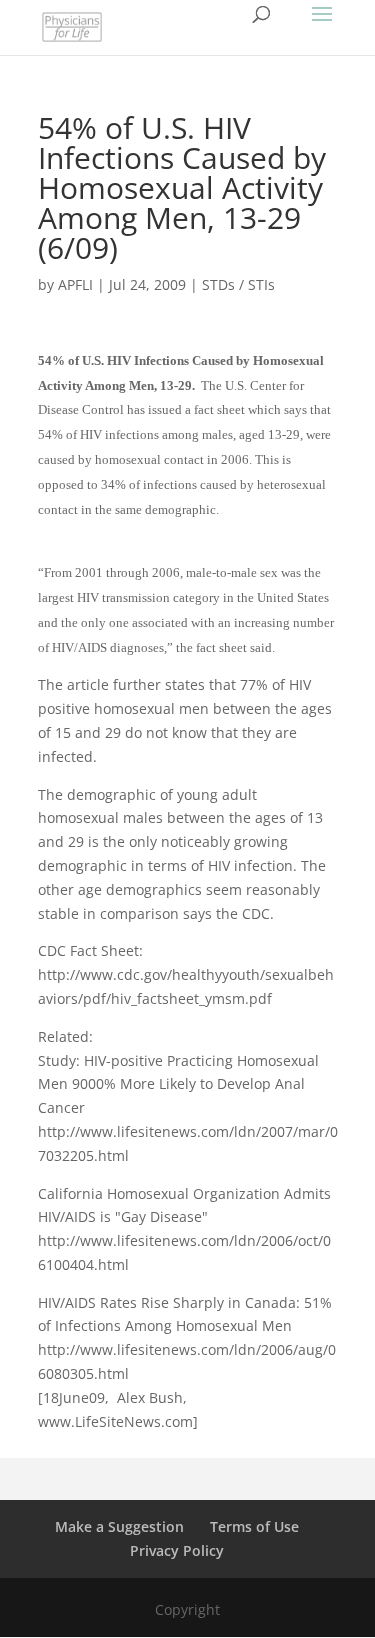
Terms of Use (254, 1526)
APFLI (75, 284)
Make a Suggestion (119, 1526)
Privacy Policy (177, 1550)
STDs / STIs (238, 284)
